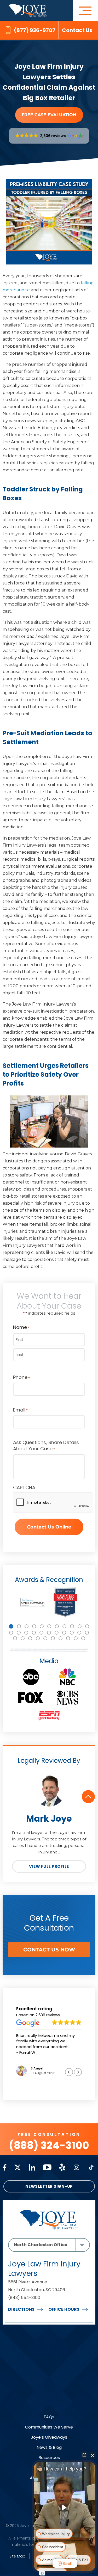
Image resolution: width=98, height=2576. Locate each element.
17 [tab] (49, 1633)
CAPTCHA (24, 1488)
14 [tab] (26, 1633)
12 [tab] (11, 1633)
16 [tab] (41, 1633)
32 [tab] (83, 1638)
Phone (21, 1377)
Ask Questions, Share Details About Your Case (46, 1446)
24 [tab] (23, 1638)
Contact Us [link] (77, 30)
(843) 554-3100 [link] (24, 2298)
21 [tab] (79, 1633)
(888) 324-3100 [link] (49, 2145)
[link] (28, 6)
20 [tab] (72, 1633)
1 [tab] (11, 1626)
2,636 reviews (48, 2015)
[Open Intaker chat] (42, 2573)
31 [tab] (76, 1638)
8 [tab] (64, 1626)
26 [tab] (38, 1638)
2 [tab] (19, 1626)
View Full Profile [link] (49, 1866)
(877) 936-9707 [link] (35, 30)
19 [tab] (64, 1633)
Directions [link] (21, 2309)
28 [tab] (53, 1638)
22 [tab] (87, 1633)
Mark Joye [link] (49, 1819)
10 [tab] (80, 1626)
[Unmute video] (65, 2507)
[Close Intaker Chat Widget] (93, 2455)
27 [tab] (45, 1638)
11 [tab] (87, 1626)
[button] (49, 136)
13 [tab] (19, 1633)
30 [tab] (68, 1638)
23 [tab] (15, 1638)
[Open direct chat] (84, 2455)
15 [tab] (34, 1633)
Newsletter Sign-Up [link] (49, 2186)
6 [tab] (49, 1626)
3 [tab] (27, 1626)
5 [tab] (42, 1626)
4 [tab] (34, 1626)
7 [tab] (57, 1626)
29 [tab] (60, 1638)
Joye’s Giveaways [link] (49, 2437)
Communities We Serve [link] (49, 2427)
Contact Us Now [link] (49, 1950)
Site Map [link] (17, 2556)
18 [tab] (57, 1633)
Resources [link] (49, 2458)
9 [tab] (72, 1626)
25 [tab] (30, 1638)
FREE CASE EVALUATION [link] (49, 115)
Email (20, 1410)
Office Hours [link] (64, 2309)
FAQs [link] (49, 2417)
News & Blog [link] (49, 2447)
